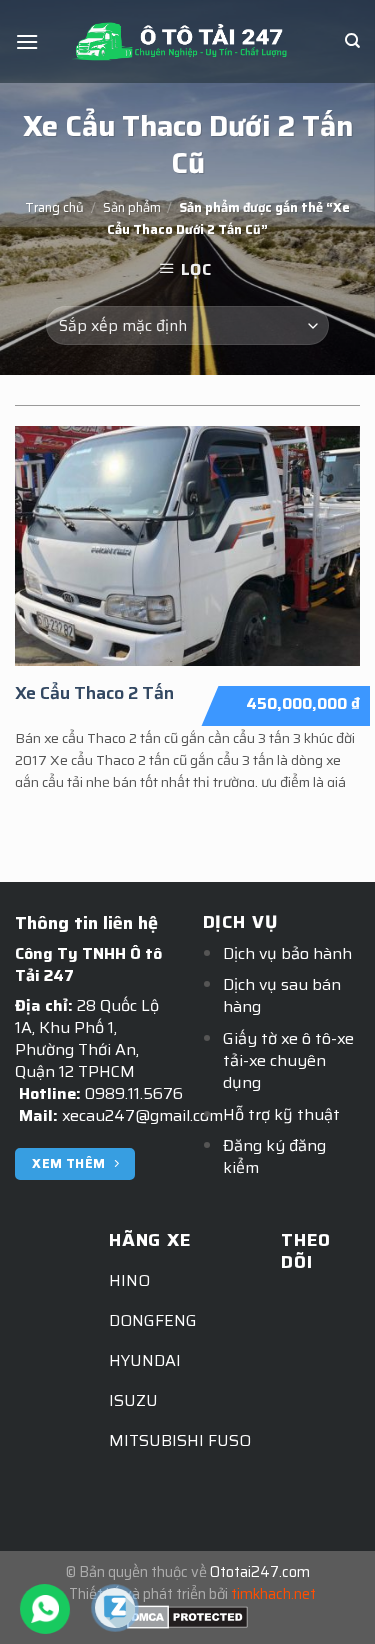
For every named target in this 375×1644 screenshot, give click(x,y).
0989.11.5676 (134, 1093)
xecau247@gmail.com (142, 1115)
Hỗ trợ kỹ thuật (281, 1114)
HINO (129, 1280)
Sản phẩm (132, 207)
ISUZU (133, 1400)
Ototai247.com (260, 1572)
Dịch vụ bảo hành (287, 953)
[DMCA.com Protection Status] (187, 1616)
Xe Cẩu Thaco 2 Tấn (94, 693)
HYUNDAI (145, 1360)
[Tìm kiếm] (352, 41)
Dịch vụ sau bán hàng (282, 995)
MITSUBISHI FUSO (180, 1440)
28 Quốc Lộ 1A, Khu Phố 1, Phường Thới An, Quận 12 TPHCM (87, 1038)
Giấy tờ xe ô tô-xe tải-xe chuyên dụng (288, 1060)
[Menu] (27, 41)
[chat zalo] (115, 1606)
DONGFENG (153, 1320)
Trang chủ (54, 207)
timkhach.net (273, 1594)
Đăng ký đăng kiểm (274, 1156)
